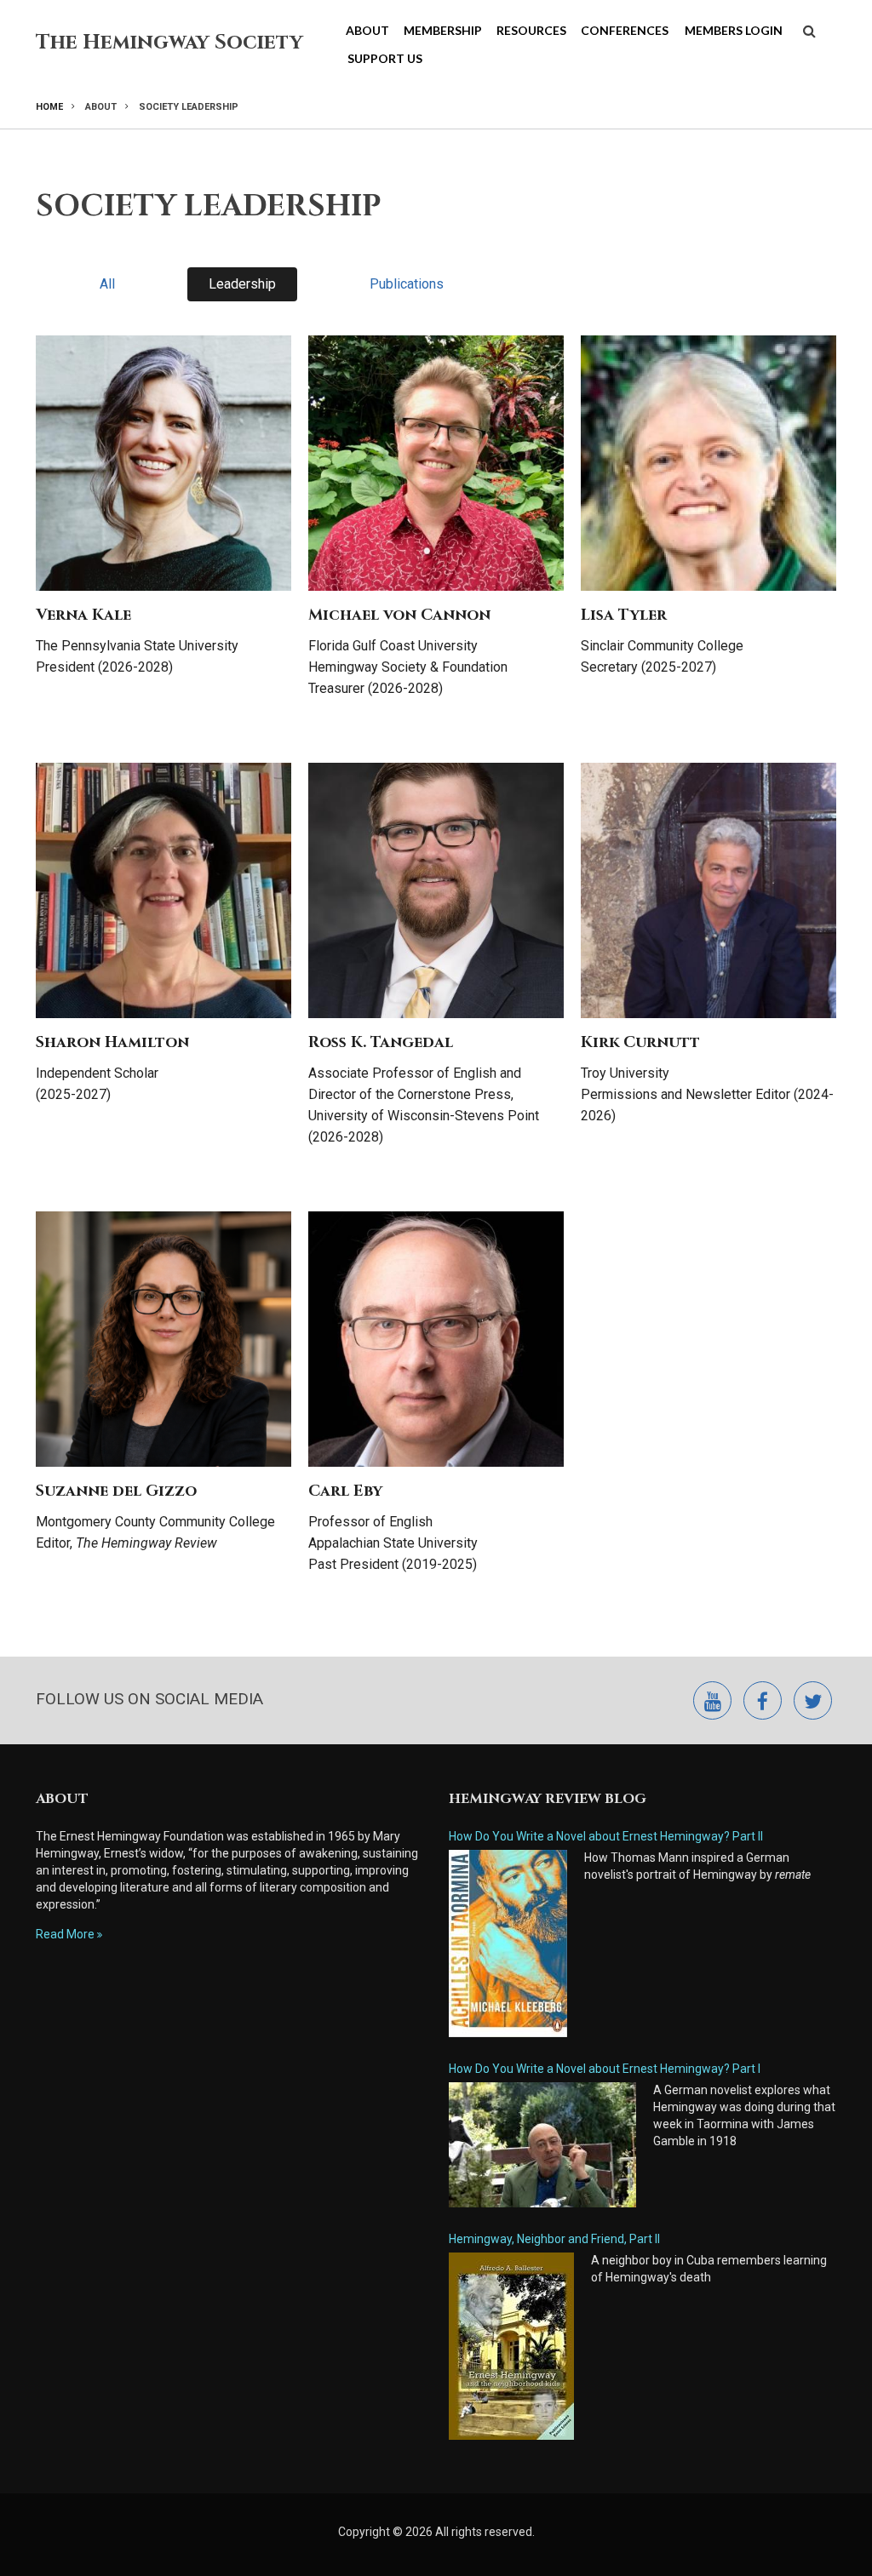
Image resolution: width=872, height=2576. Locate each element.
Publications (407, 284)
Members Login (734, 30)
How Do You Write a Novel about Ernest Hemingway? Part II (606, 1836)
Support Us (385, 58)
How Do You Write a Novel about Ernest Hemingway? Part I (605, 2069)
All (107, 284)
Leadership (242, 284)
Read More (65, 1934)
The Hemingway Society (169, 43)
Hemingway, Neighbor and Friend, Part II (554, 2239)
